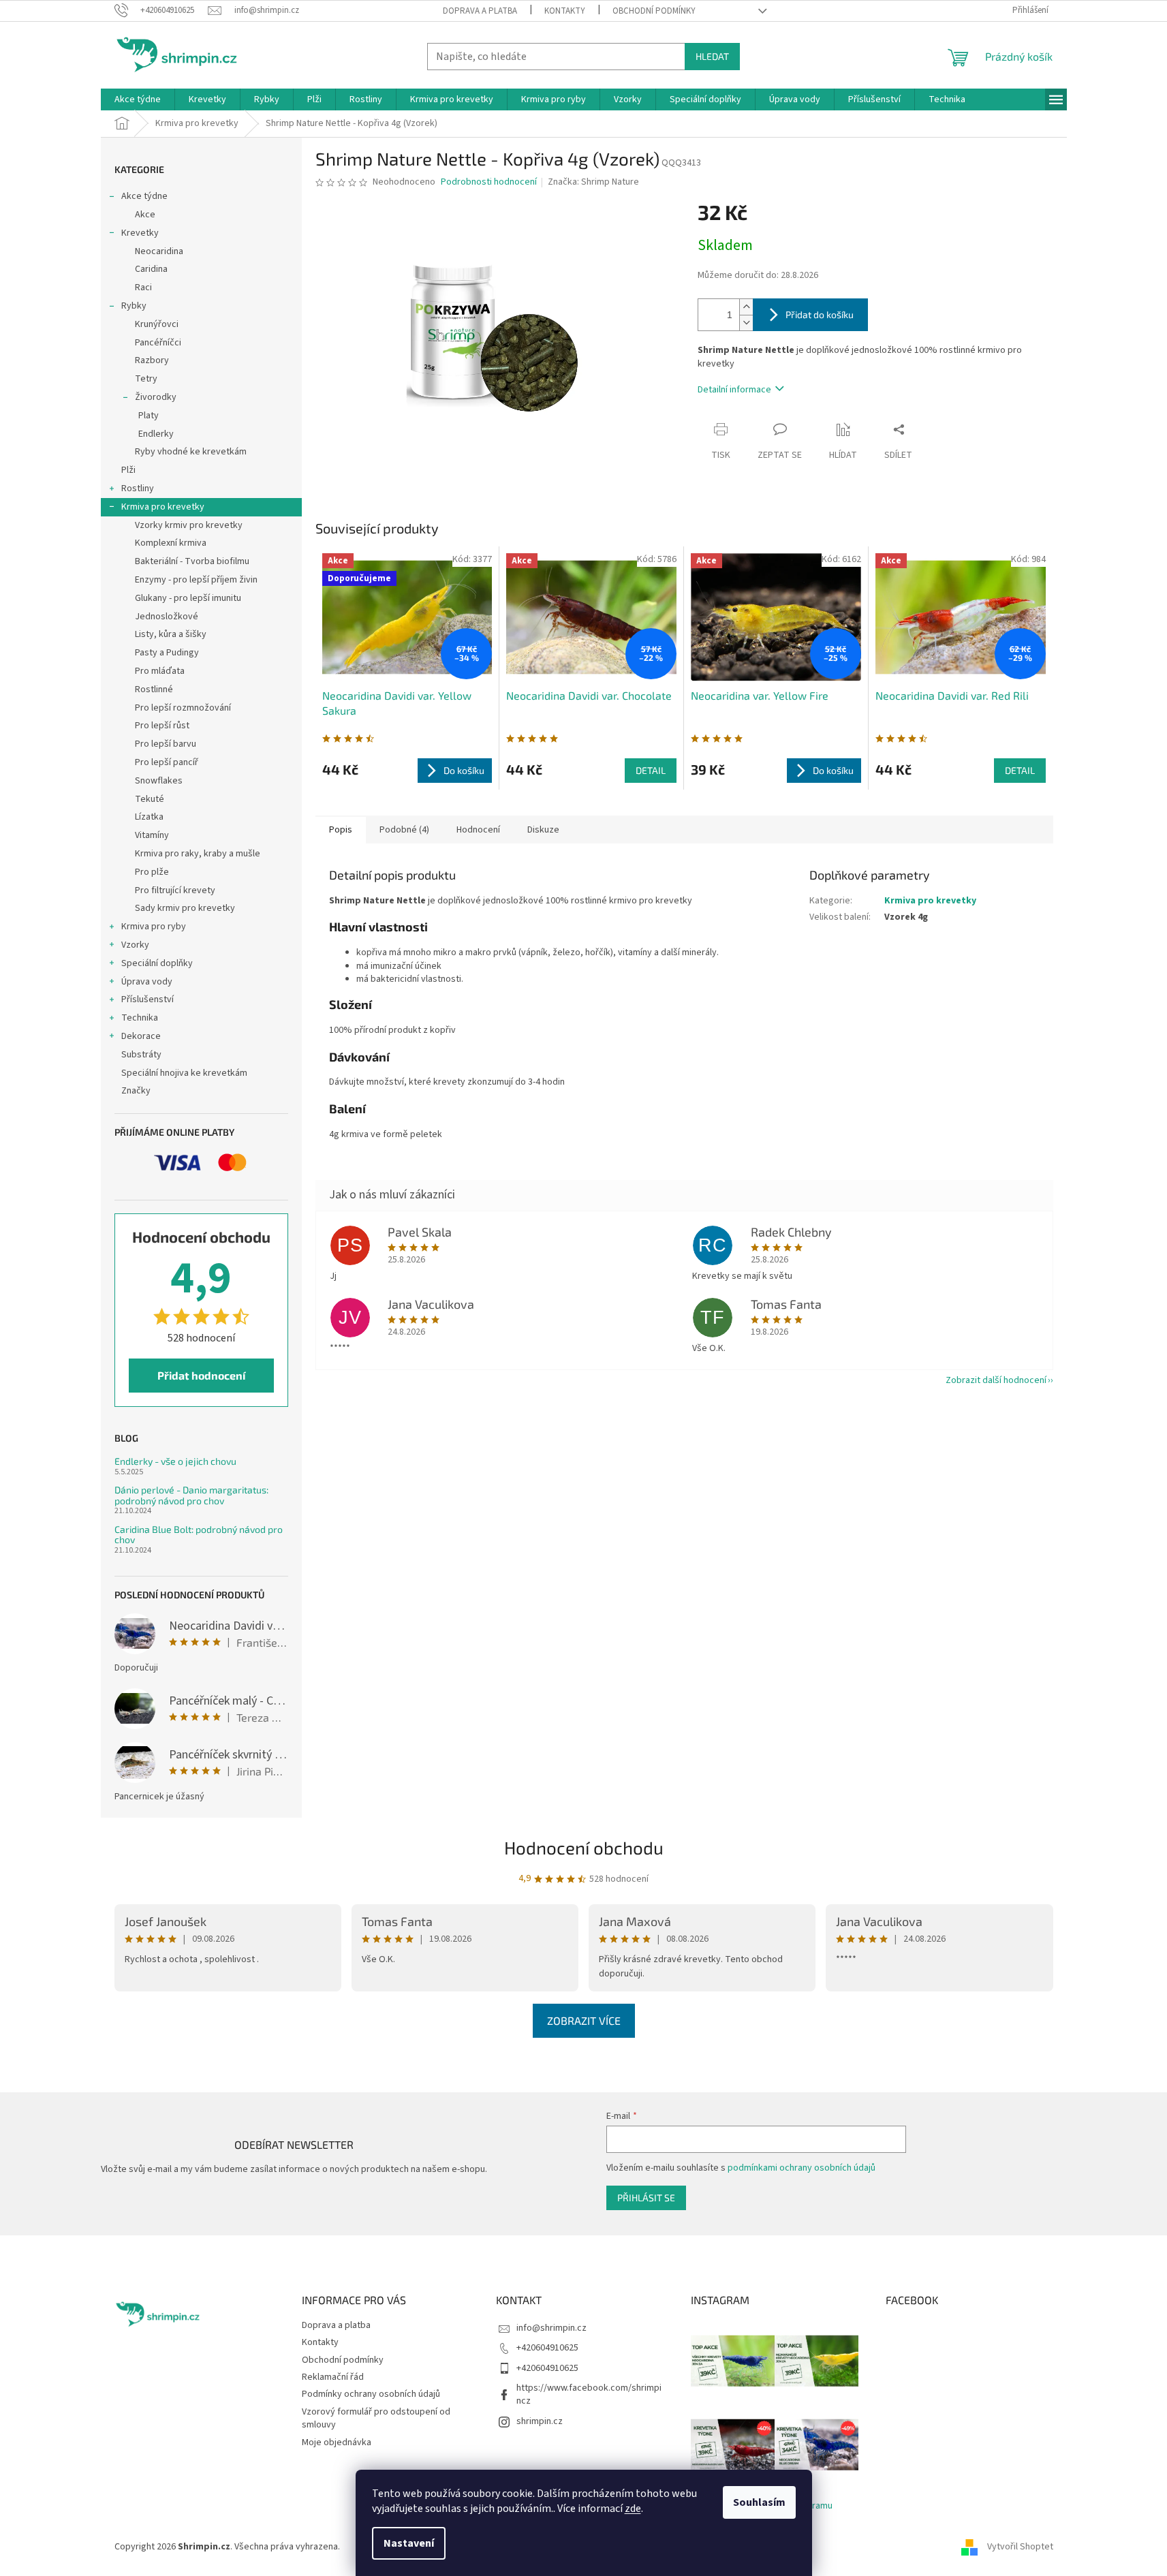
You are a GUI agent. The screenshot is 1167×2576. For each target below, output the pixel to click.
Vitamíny (152, 835)
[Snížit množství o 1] (746, 323)
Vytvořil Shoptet (1020, 2547)
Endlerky (156, 434)
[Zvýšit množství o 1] (746, 307)
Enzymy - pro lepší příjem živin (196, 580)
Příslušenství (147, 999)
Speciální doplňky (157, 963)
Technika (140, 1018)
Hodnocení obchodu (584, 1847)
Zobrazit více (584, 2020)
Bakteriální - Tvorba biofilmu (192, 561)
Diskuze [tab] (543, 830)
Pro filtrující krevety (175, 890)
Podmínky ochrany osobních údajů (371, 2394)
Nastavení (409, 2543)
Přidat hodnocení (201, 1375)
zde (633, 2509)
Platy (149, 416)
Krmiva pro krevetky (163, 507)
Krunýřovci (157, 324)
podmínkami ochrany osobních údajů (802, 2168)
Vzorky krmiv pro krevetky (189, 525)
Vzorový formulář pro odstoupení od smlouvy (376, 2418)
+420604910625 (547, 2348)
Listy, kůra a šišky (171, 634)
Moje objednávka (337, 2442)
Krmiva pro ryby (154, 927)
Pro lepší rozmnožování (183, 708)
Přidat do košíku (820, 314)
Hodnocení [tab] (478, 830)
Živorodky (156, 397)
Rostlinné (154, 689)
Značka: (593, 182)
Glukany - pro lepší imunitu (188, 598)
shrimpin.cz (540, 2421)
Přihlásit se (646, 2198)
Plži (128, 470)
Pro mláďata (160, 671)
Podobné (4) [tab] (404, 830)
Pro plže (152, 872)
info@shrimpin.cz (551, 2328)
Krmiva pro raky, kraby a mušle (198, 854)
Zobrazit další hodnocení (996, 1380)
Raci (143, 288)
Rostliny (138, 488)
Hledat (712, 56)
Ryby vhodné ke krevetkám (191, 452)
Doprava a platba (480, 11)
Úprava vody (147, 982)
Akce (145, 215)
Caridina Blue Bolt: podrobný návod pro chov (199, 1535)
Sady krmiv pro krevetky (185, 908)
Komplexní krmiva (171, 543)
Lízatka (149, 817)
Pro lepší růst (162, 726)
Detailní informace (734, 390)
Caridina (151, 269)
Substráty (141, 1055)
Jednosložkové (167, 617)
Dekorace (141, 1036)
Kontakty (565, 11)
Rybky (134, 306)
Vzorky (135, 945)
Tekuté (150, 799)
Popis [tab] (341, 830)
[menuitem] (138, 99)
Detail (651, 770)
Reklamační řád (333, 2377)
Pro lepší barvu (166, 744)
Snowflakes (159, 781)
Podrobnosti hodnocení (489, 182)
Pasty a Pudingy (167, 653)
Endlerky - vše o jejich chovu (175, 1461)
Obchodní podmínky (654, 11)
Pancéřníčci (158, 343)
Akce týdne (144, 196)
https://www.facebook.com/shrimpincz (589, 2394)
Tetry (146, 379)
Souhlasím (759, 2502)
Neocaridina (159, 251)
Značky (136, 1091)
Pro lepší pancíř (167, 762)
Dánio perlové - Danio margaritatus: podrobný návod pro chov (191, 1495)
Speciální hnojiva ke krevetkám (184, 1073)
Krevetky (140, 233)
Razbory (152, 360)
